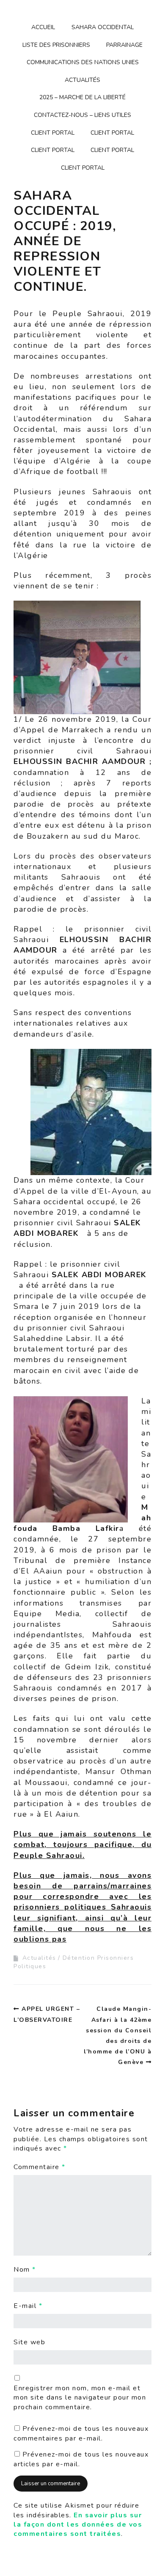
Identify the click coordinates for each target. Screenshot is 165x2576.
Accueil (43, 27)
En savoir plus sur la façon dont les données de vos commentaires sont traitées (78, 2525)
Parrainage (124, 45)
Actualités (82, 80)
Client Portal (53, 133)
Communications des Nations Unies (83, 62)
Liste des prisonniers (56, 45)
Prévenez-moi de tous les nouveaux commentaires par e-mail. (81, 2433)
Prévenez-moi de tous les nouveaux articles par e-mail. (81, 2459)
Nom (25, 2270)
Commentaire (40, 2167)
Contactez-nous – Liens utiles (82, 115)
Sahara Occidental (103, 27)
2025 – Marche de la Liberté (82, 97)
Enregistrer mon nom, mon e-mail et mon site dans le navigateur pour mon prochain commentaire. (80, 2398)
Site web (29, 2342)
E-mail (28, 2306)
